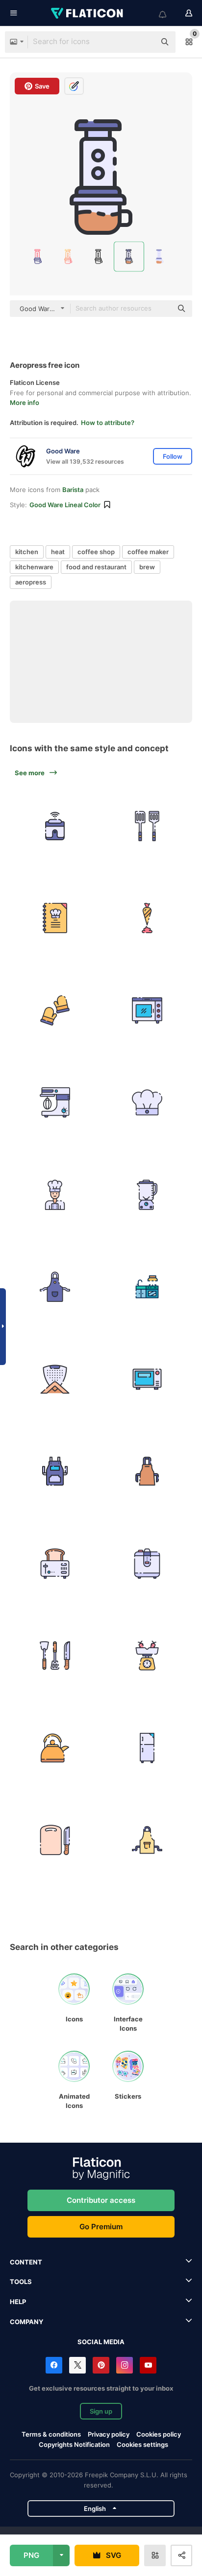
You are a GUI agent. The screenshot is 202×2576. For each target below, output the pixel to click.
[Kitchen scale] (148, 1656)
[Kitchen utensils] (55, 1656)
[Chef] (55, 1195)
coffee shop (96, 552)
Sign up (101, 2411)
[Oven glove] (55, 1010)
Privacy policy (109, 2434)
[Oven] (148, 1010)
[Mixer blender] (55, 1103)
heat (58, 552)
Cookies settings (142, 2445)
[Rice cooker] (55, 826)
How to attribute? (108, 423)
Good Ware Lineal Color (65, 505)
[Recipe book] (55, 918)
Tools (21, 2282)
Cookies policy (159, 2434)
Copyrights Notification (74, 2444)
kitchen (27, 552)
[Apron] (55, 1287)
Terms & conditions (51, 2434)
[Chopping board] (55, 1840)
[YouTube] (148, 2365)
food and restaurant (96, 567)
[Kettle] (55, 1748)
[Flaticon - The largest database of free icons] (88, 13)
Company (26, 2322)
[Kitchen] (148, 1287)
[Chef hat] (148, 1103)
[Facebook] (54, 2365)
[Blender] (148, 1195)
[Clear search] (143, 42)
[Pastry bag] (148, 918)
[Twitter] (77, 2365)
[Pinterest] (101, 2365)
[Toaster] (55, 1564)
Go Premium (101, 2227)
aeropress (31, 582)
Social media (101, 2342)
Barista (73, 490)
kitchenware (34, 567)
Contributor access (101, 2200)
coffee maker (148, 552)
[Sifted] (55, 1379)
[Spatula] (148, 826)
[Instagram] (125, 2365)
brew (147, 567)
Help (18, 2302)
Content (26, 2262)
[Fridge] (148, 1748)
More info (25, 403)
